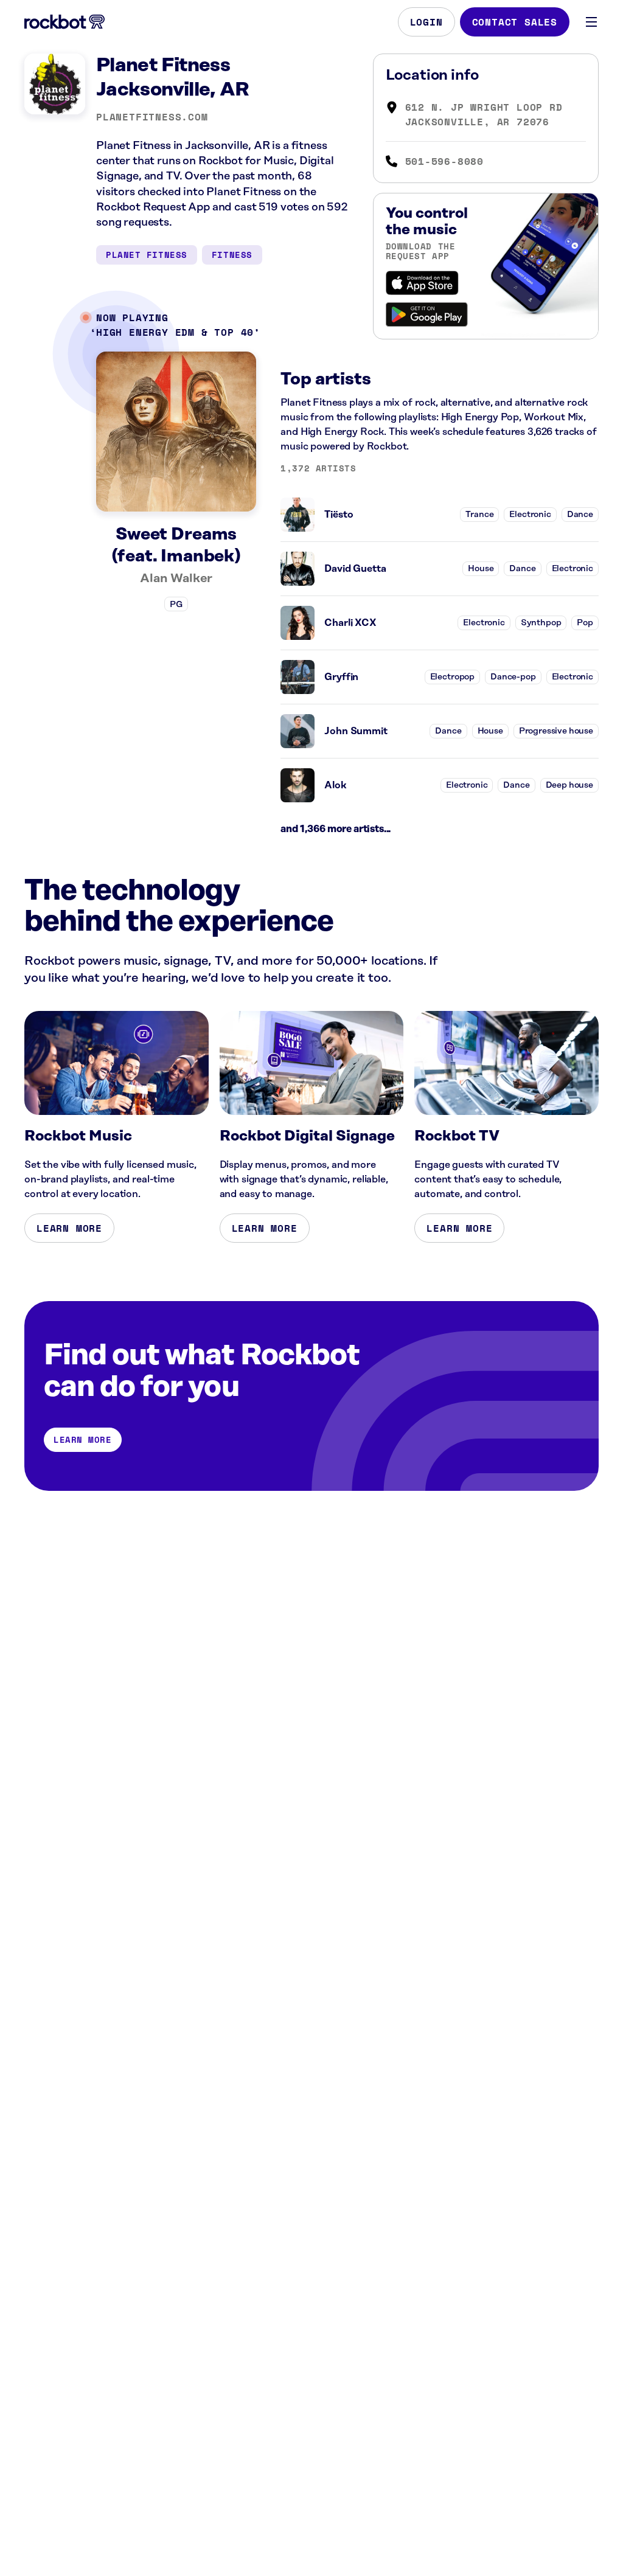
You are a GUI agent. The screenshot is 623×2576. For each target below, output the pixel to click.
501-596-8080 (445, 161)
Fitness (232, 255)
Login (426, 22)
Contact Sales (515, 22)
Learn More (69, 1228)
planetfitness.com (152, 117)
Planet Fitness (147, 255)
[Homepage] (64, 22)
